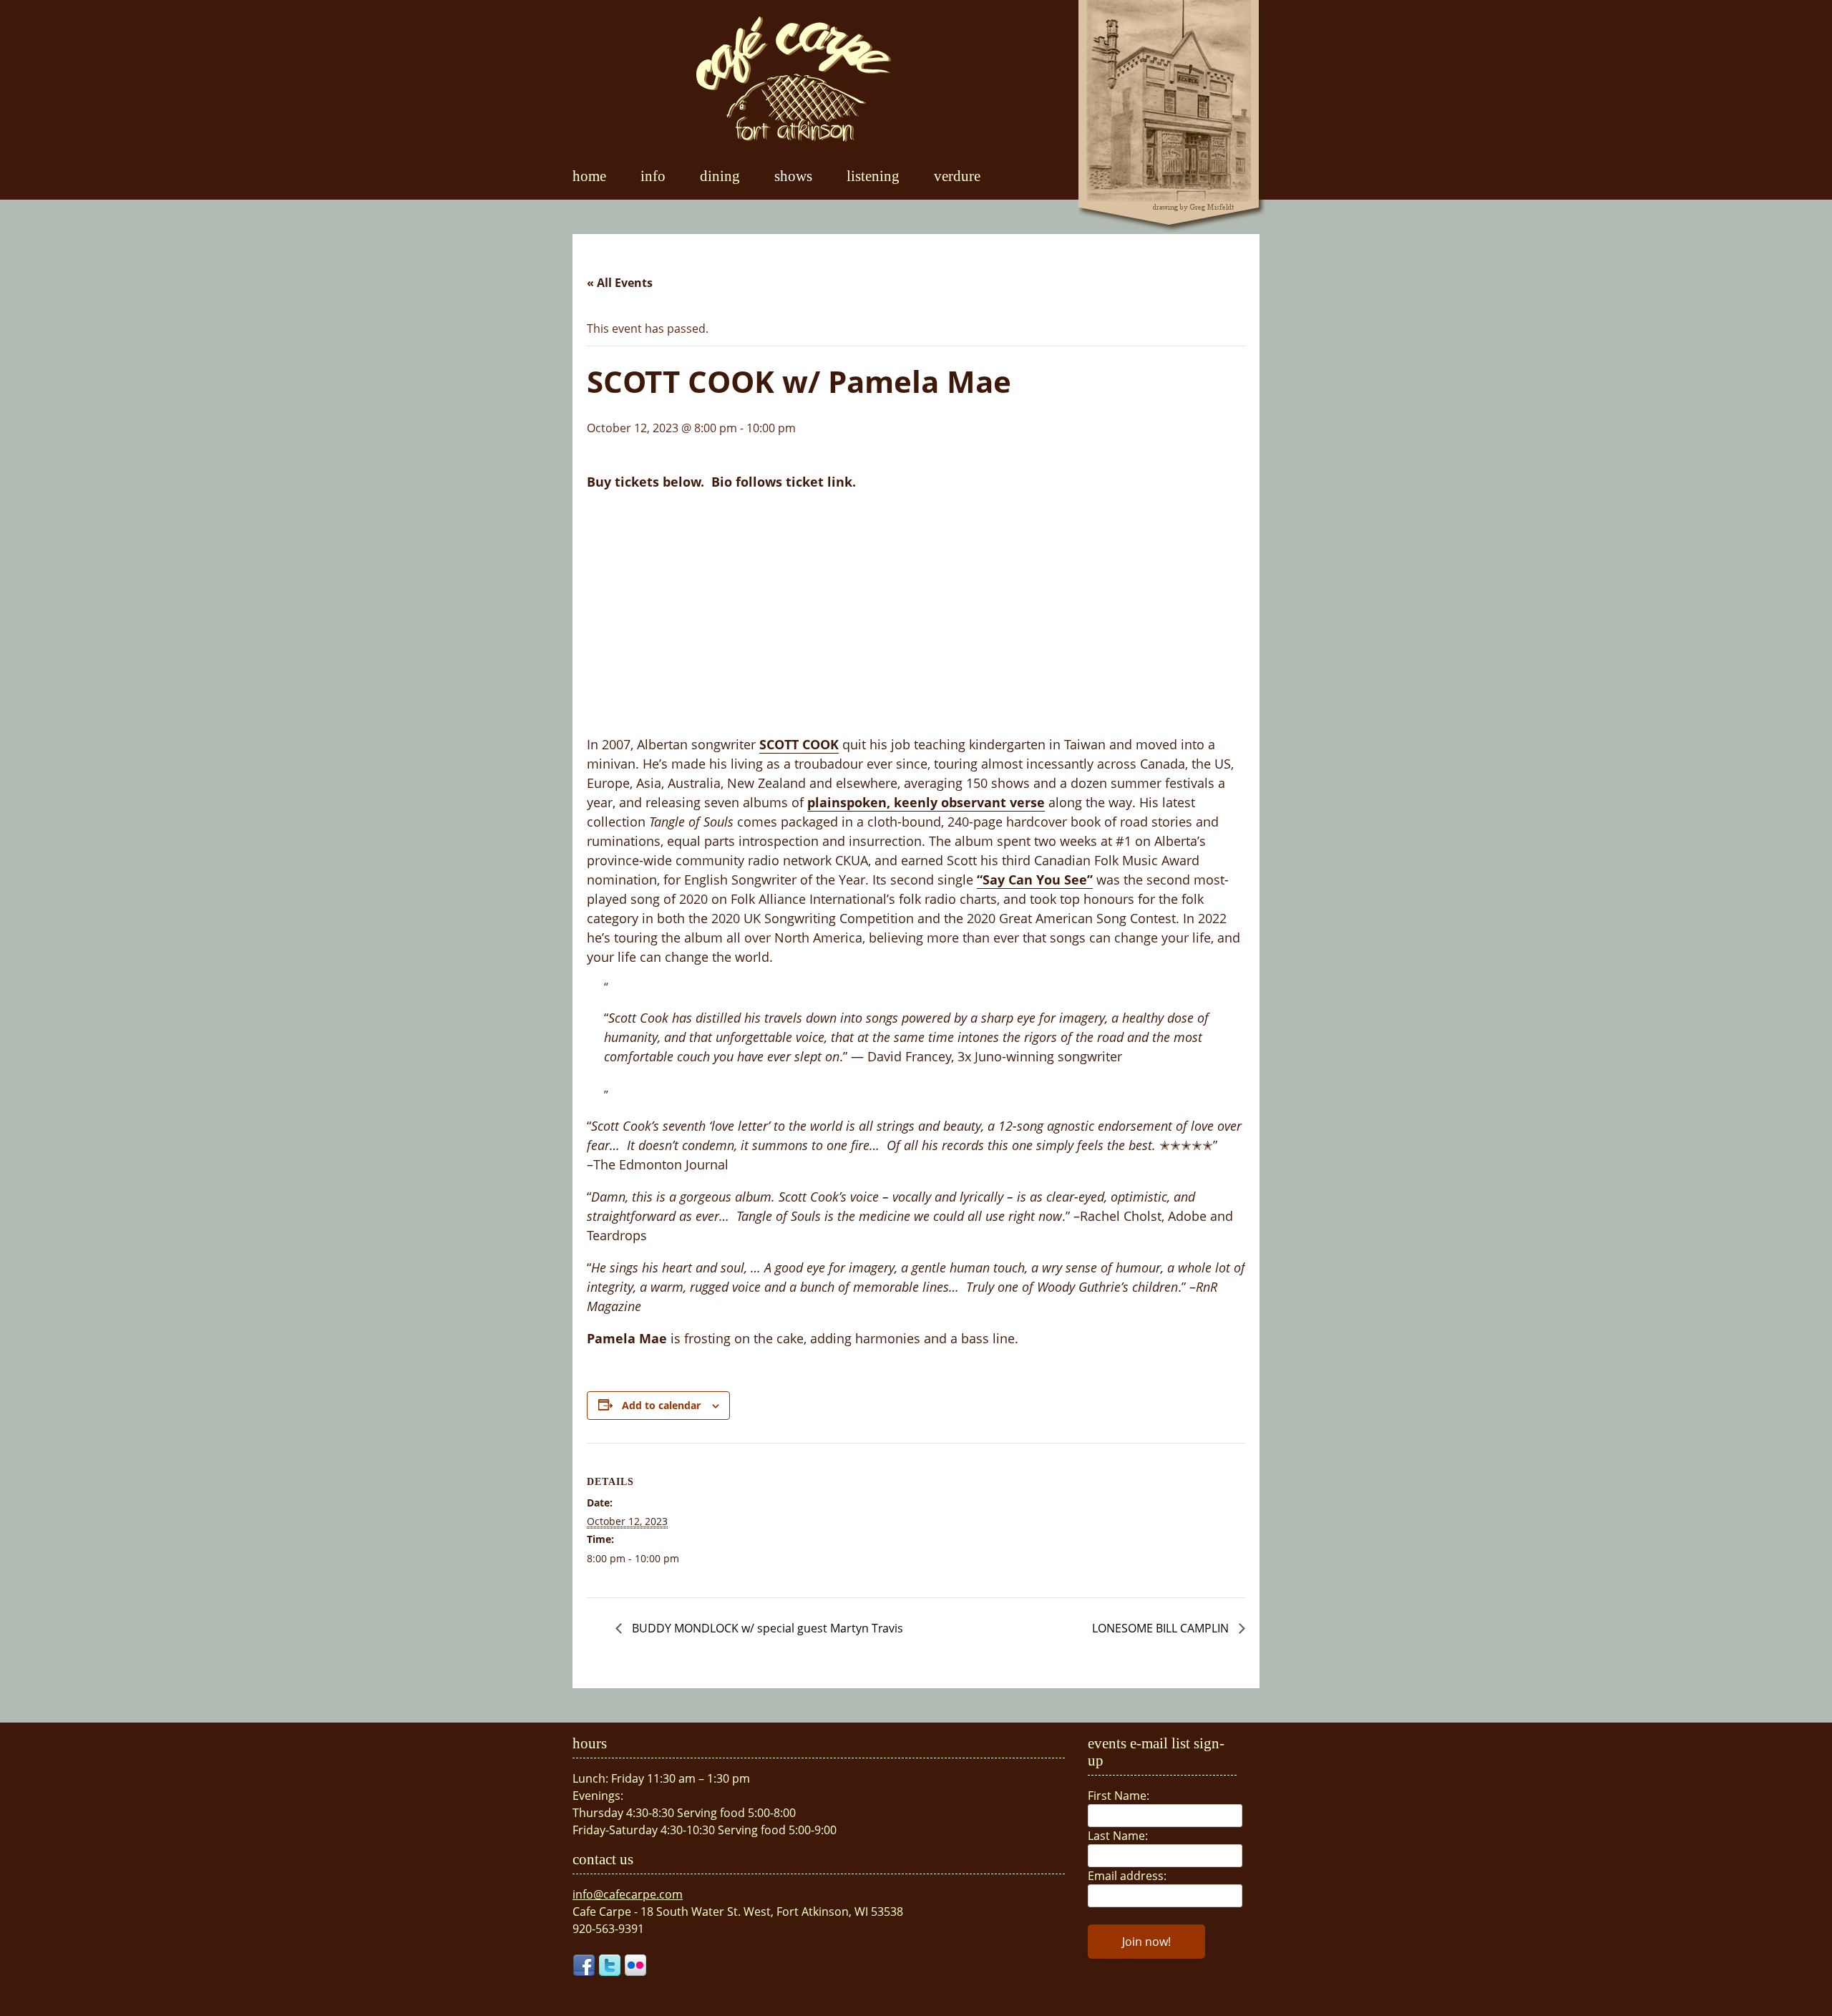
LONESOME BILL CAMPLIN (1162, 1628)
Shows (793, 176)
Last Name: (1118, 1836)
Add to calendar (661, 1405)
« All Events (620, 283)
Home (589, 176)
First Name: (1119, 1796)
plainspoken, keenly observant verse (926, 802)
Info (653, 176)
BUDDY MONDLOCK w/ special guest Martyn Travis (766, 1628)
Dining (720, 176)
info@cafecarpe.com (628, 1894)
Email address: (1127, 1876)
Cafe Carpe (794, 79)
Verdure (957, 176)
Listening (873, 176)
